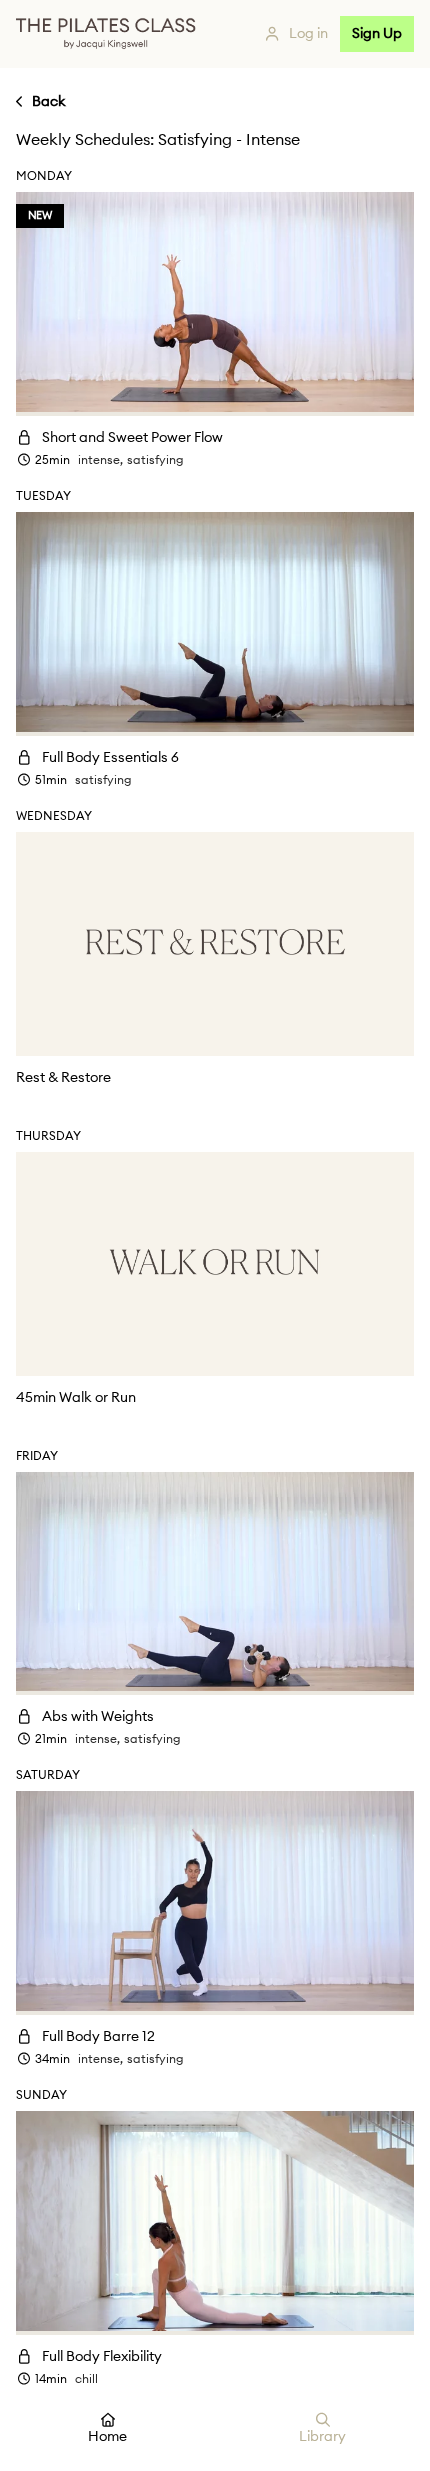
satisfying (155, 460)
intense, (100, 460)
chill (86, 2379)
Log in (308, 34)
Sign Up (377, 34)
